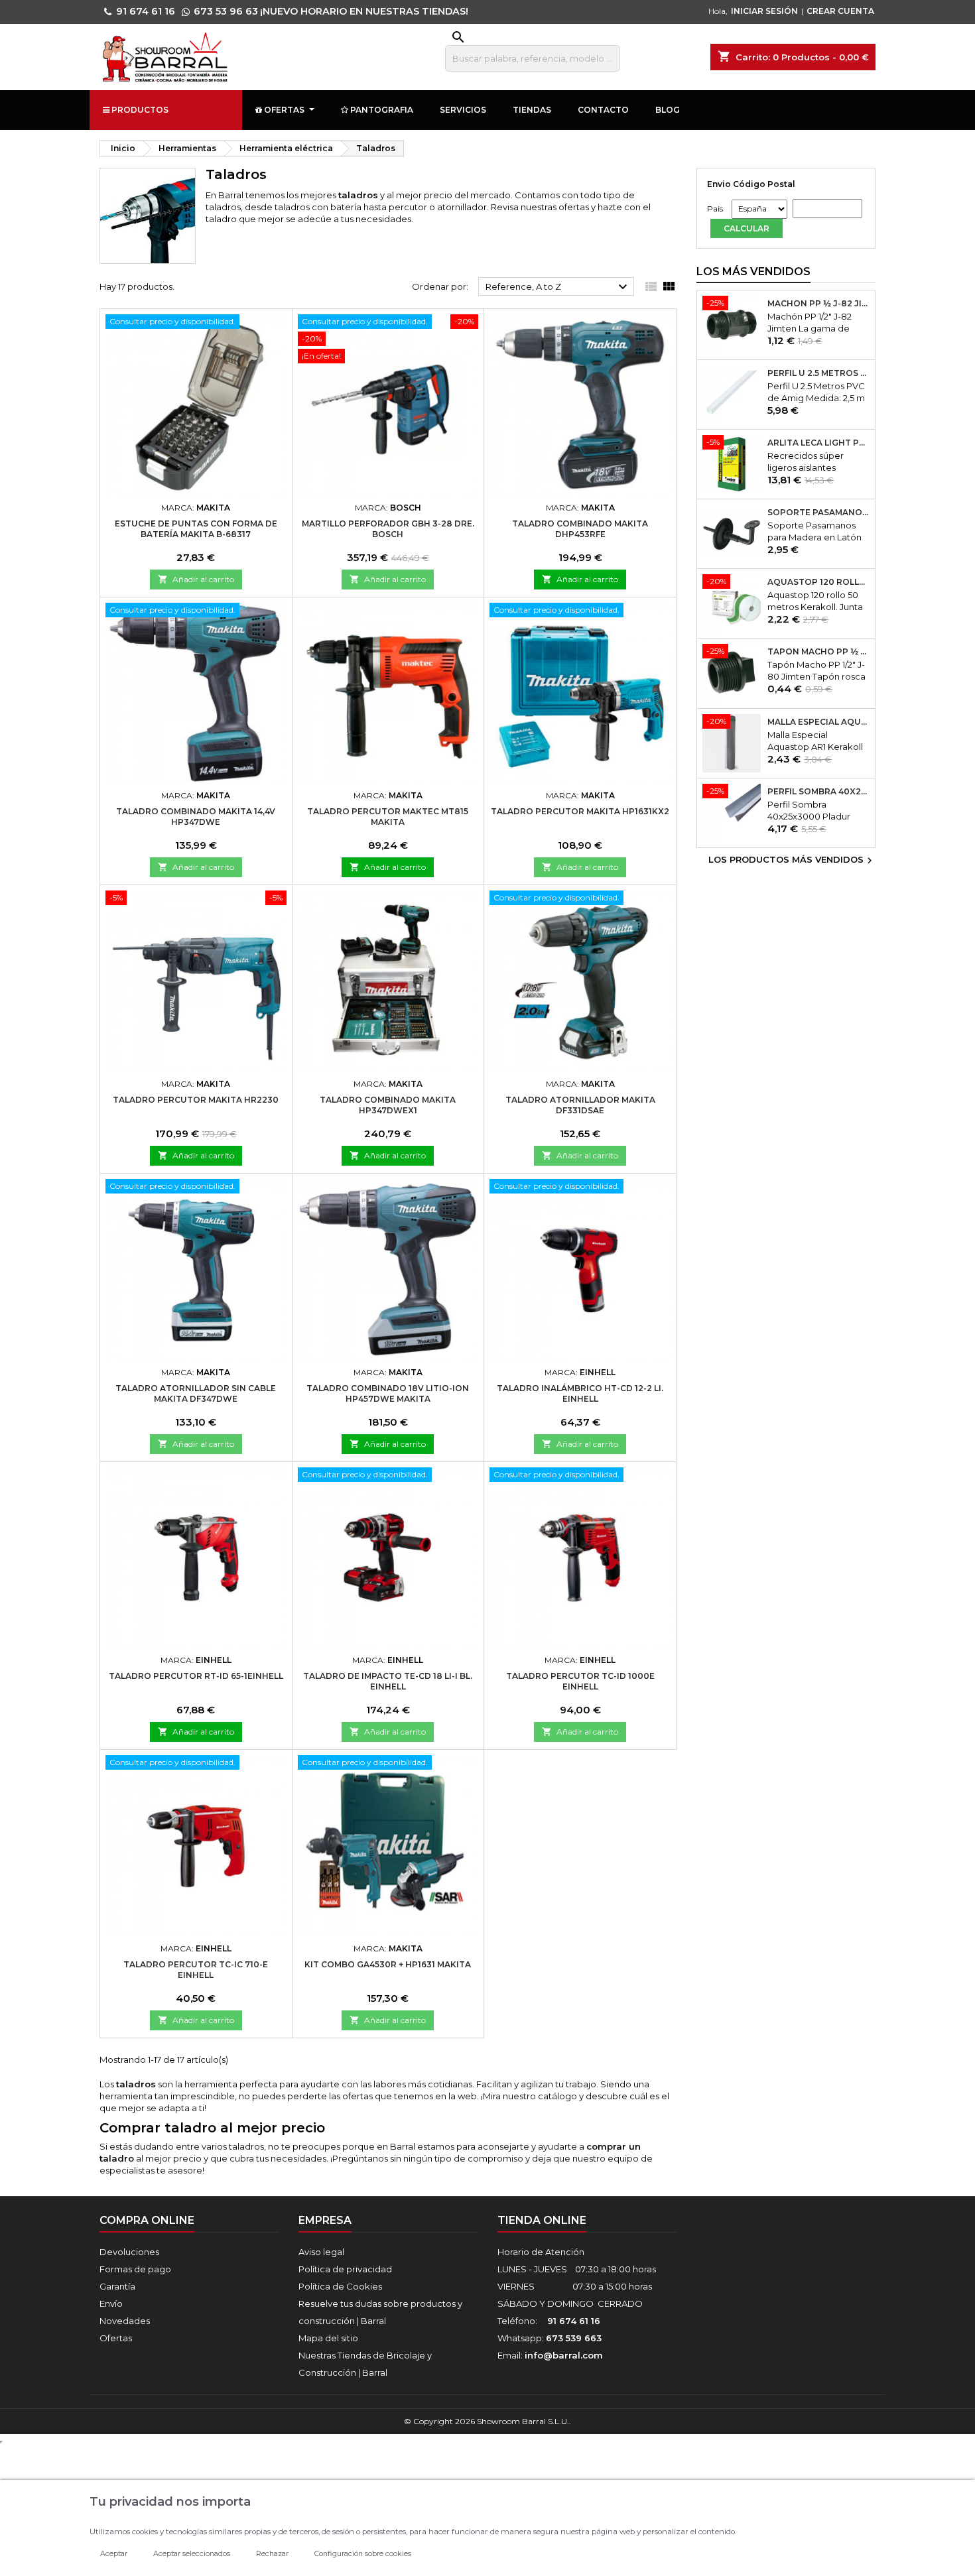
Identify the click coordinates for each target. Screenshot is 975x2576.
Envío (111, 2303)
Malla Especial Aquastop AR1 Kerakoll (818, 722)
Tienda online (542, 2220)
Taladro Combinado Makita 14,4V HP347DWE (196, 817)
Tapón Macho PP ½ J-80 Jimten (818, 652)
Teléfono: (549, 2321)
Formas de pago (135, 2269)
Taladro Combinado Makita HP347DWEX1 (388, 1105)
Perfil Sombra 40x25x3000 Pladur (818, 792)
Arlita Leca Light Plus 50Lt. (818, 443)
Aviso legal (321, 2252)
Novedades (125, 2321)
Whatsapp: (550, 2338)
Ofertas (116, 2338)
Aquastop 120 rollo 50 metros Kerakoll (818, 582)
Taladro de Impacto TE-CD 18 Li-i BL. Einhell (388, 1681)
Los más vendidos (753, 272)
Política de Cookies (340, 2286)
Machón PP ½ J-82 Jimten (818, 304)
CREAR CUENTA (840, 11)
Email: (550, 2355)
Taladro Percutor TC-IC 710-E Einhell (196, 1970)
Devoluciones (129, 2252)
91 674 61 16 (146, 11)
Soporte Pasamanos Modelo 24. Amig (818, 513)
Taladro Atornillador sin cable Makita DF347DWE (196, 1393)
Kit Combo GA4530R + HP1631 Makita (388, 1964)
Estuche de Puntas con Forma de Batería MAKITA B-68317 (196, 529)
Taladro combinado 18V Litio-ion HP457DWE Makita (388, 1393)
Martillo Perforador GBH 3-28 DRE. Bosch (388, 529)
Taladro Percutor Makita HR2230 (196, 1100)
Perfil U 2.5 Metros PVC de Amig (818, 373)
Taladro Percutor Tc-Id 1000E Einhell (580, 1681)
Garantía (117, 2286)
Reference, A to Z (558, 287)
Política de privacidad (345, 2269)
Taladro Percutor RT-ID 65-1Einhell (196, 1676)
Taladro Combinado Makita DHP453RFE (580, 529)
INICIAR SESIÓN (764, 11)
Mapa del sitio (328, 2338)
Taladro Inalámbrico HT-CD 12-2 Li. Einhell (580, 1393)
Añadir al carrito (196, 579)
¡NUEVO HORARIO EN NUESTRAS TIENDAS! (364, 11)
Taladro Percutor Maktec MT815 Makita (388, 817)
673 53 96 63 (226, 11)
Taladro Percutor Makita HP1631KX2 (580, 811)
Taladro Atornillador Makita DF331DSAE (580, 1105)
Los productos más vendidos (792, 861)
